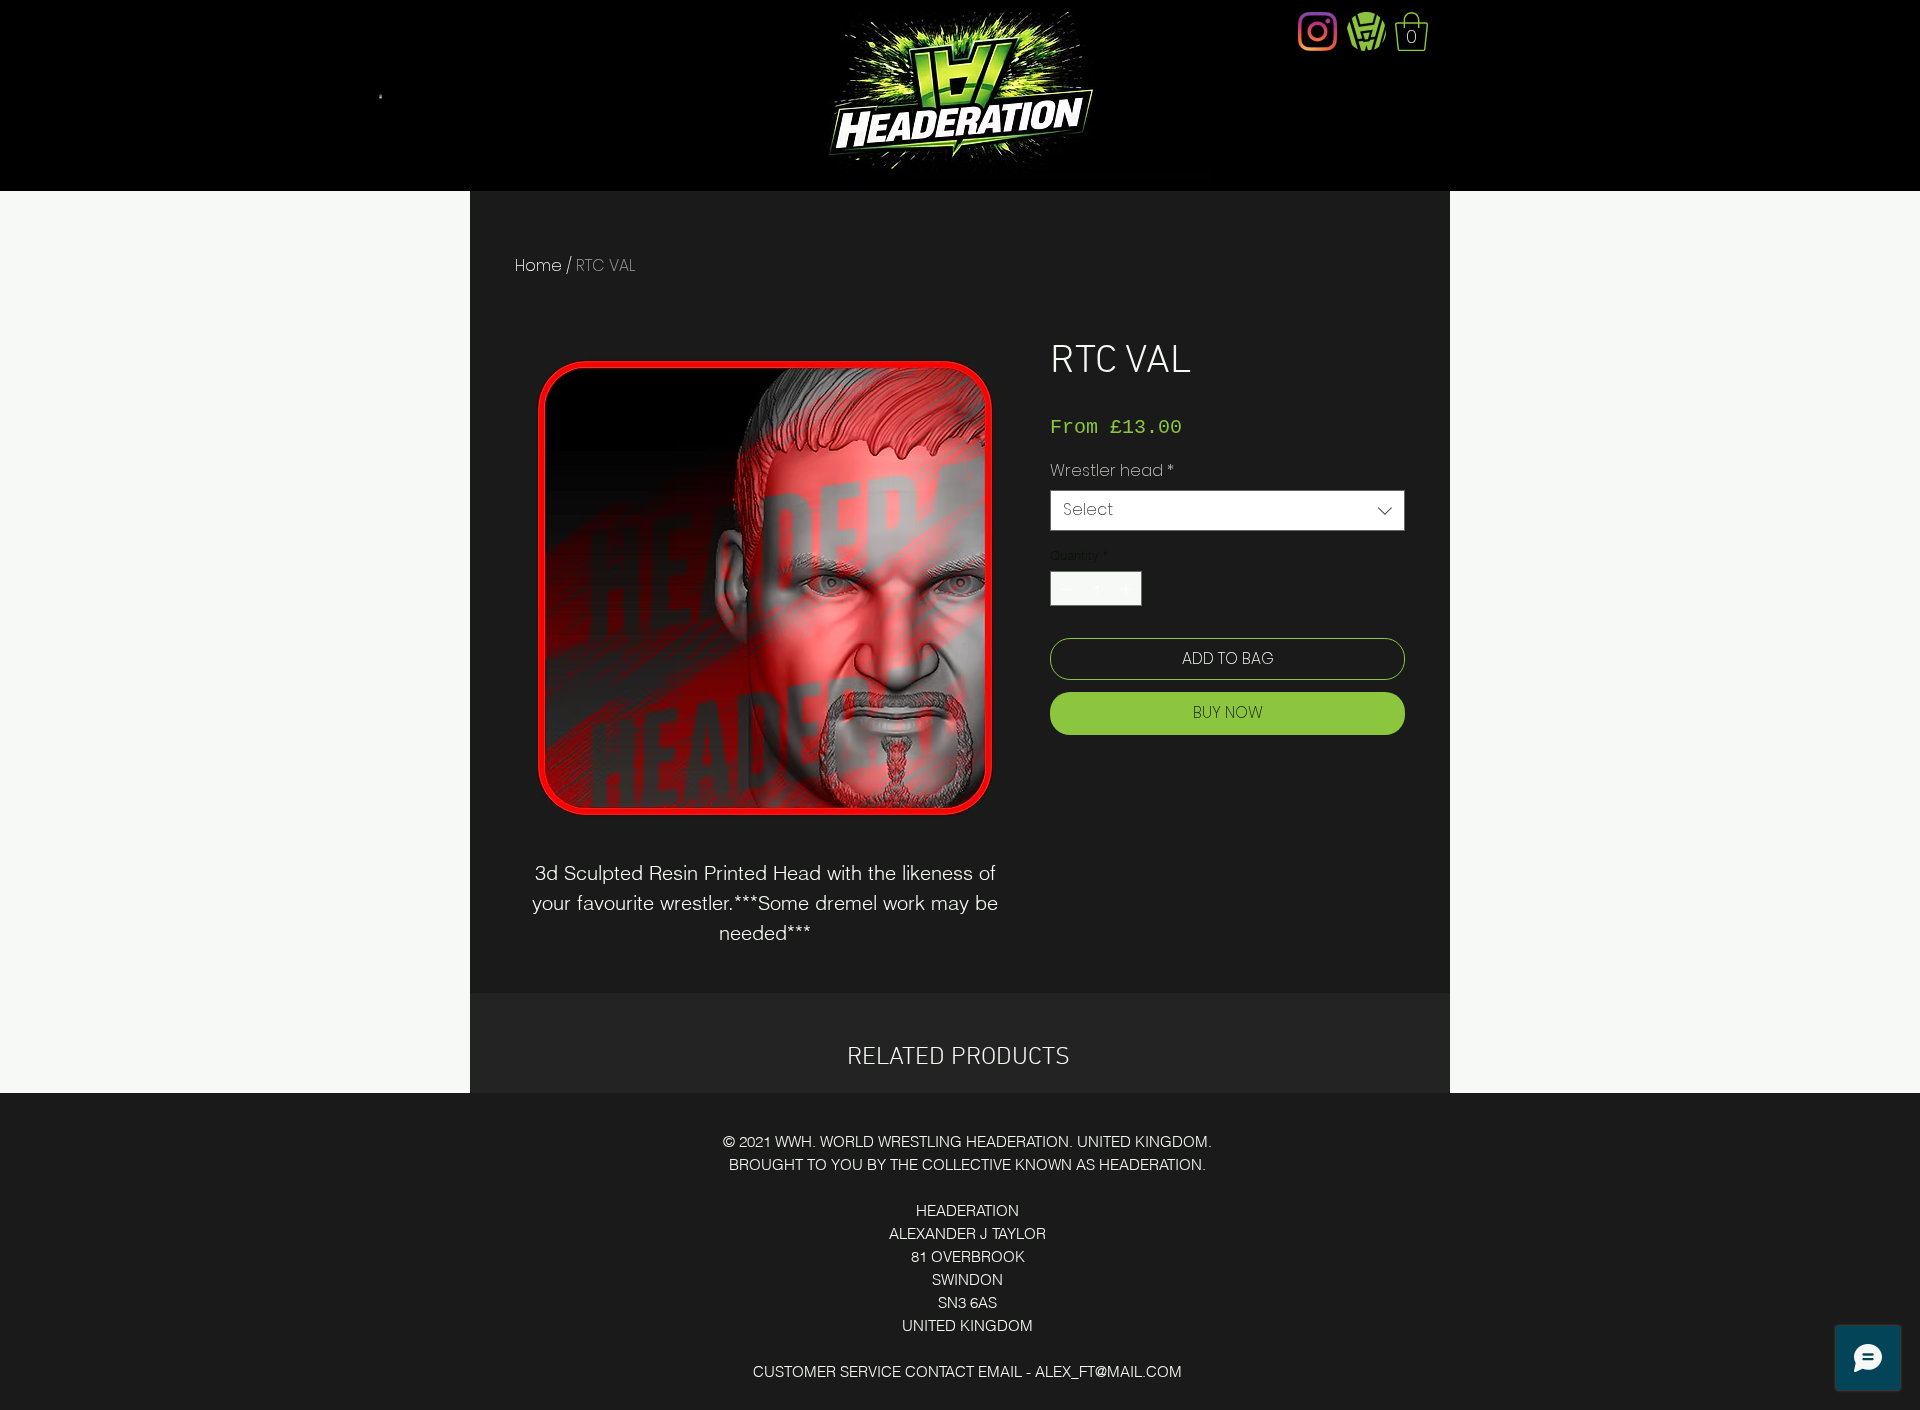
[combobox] (1227, 510)
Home (538, 265)
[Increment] (1128, 589)
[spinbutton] (1096, 589)
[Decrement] (1065, 589)
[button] (1411, 31)
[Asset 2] (1366, 31)
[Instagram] (1317, 31)
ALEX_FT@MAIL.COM (1108, 1371)
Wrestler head (1112, 471)
